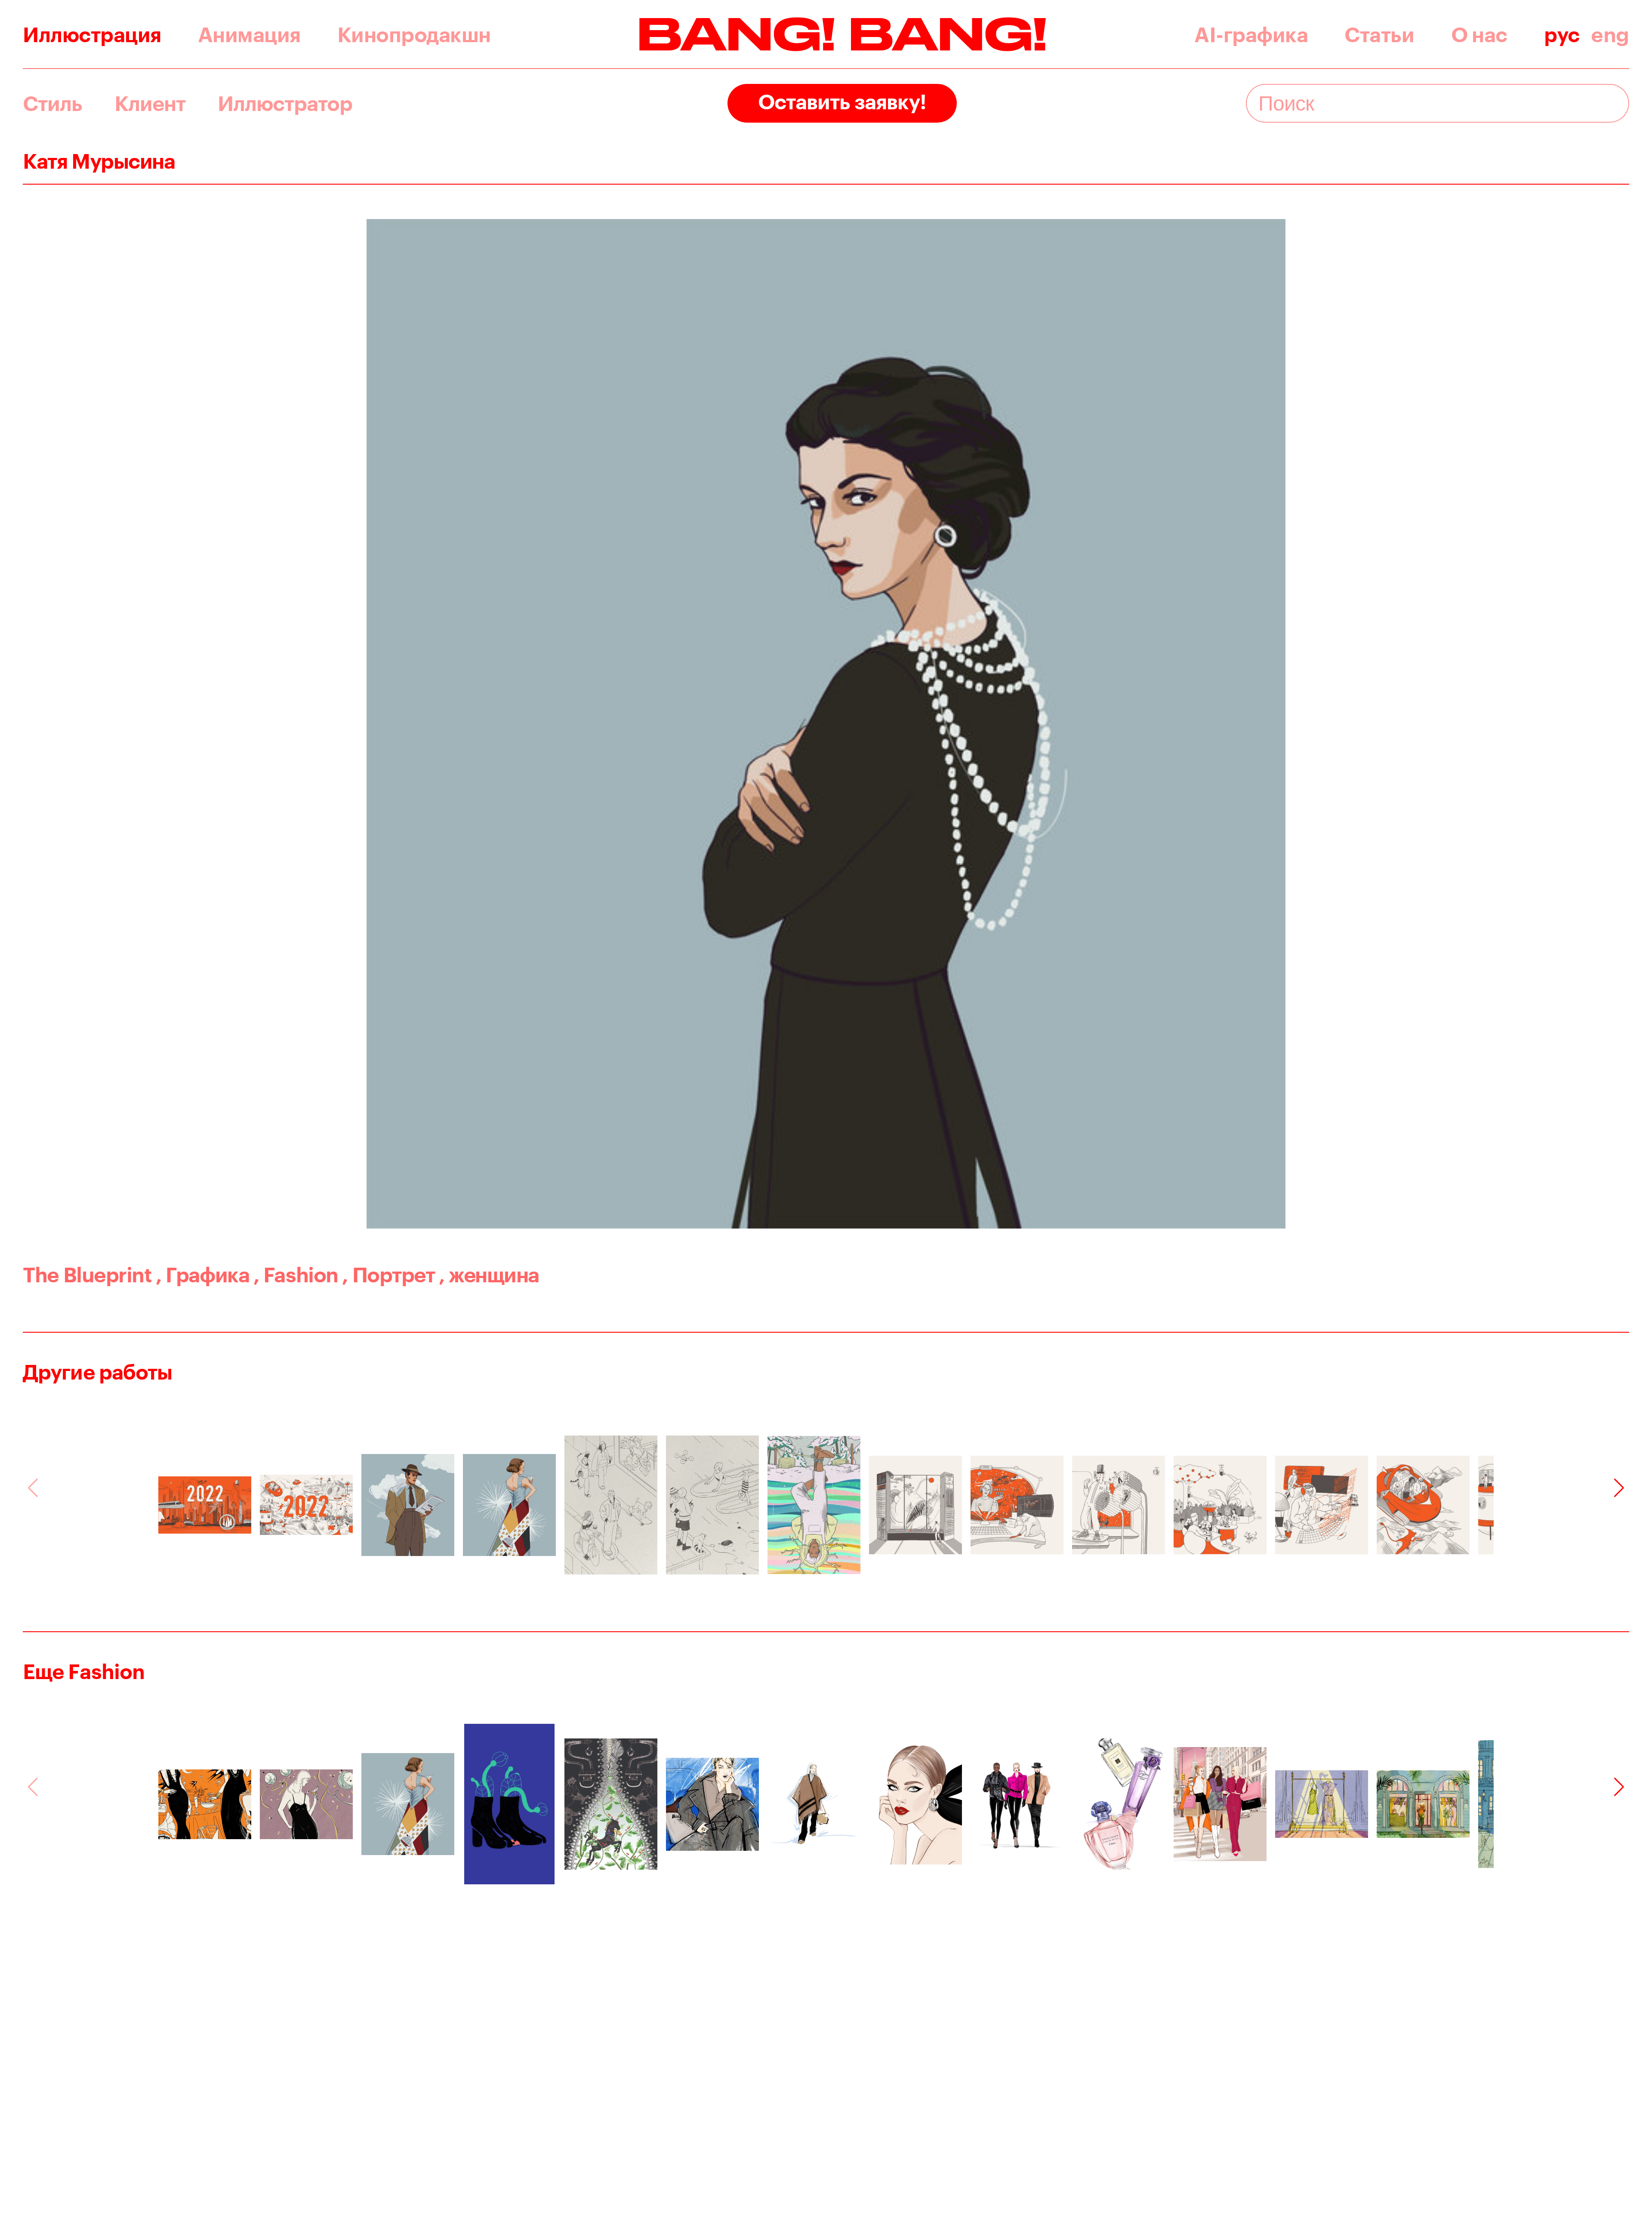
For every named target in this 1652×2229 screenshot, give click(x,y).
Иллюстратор (285, 103)
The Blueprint (87, 1274)
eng (1610, 34)
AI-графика (1251, 34)
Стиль (52, 103)
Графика (202, 1274)
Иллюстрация (92, 34)
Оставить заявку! (842, 101)
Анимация (249, 34)
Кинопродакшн (414, 34)
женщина (489, 1274)
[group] (205, 1505)
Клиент (150, 103)
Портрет (388, 1274)
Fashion (296, 1274)
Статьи (1379, 34)
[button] (1619, 1488)
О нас (1479, 34)
